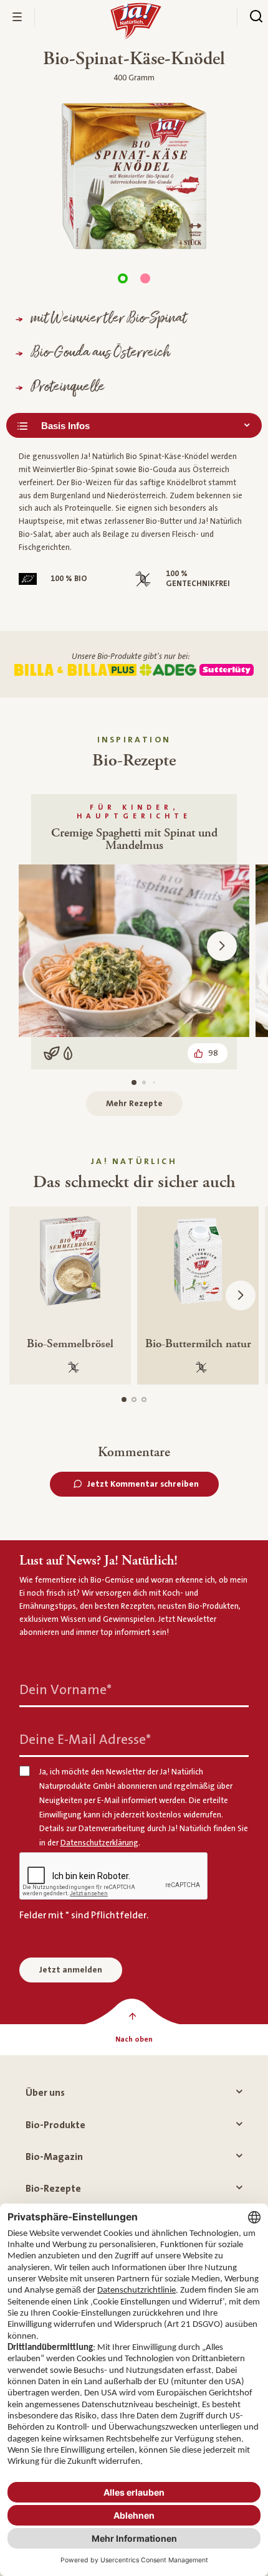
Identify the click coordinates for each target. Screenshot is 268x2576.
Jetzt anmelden (71, 1970)
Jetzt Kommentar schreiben (143, 1484)
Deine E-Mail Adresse (85, 1740)
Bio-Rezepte (53, 2189)
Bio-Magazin (54, 2157)
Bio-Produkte (55, 2125)
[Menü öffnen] (17, 17)
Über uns (45, 2093)
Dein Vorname (65, 1690)
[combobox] (134, 425)
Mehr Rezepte (134, 1104)
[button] (222, 946)
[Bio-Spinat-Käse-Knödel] (123, 278)
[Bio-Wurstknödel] (145, 278)
